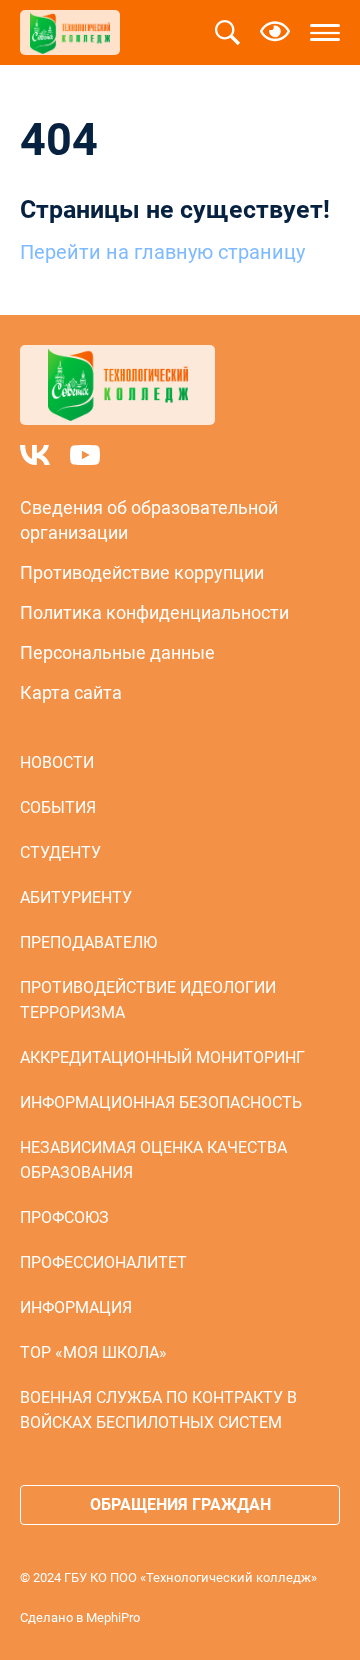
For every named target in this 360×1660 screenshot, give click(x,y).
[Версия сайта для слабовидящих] (275, 33)
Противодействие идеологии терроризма (148, 1000)
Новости (57, 762)
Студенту (60, 852)
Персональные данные (117, 652)
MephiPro (113, 1617)
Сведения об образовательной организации (149, 520)
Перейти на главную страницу (162, 252)
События (58, 807)
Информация (76, 1307)
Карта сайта (71, 692)
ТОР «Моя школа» (93, 1352)
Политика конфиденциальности (154, 612)
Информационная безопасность (161, 1102)
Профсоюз (64, 1217)
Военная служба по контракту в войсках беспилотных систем (158, 1410)
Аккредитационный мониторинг (162, 1057)
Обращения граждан (180, 1504)
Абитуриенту (76, 897)
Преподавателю (88, 942)
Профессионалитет (103, 1262)
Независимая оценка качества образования (153, 1160)
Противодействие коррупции (142, 572)
